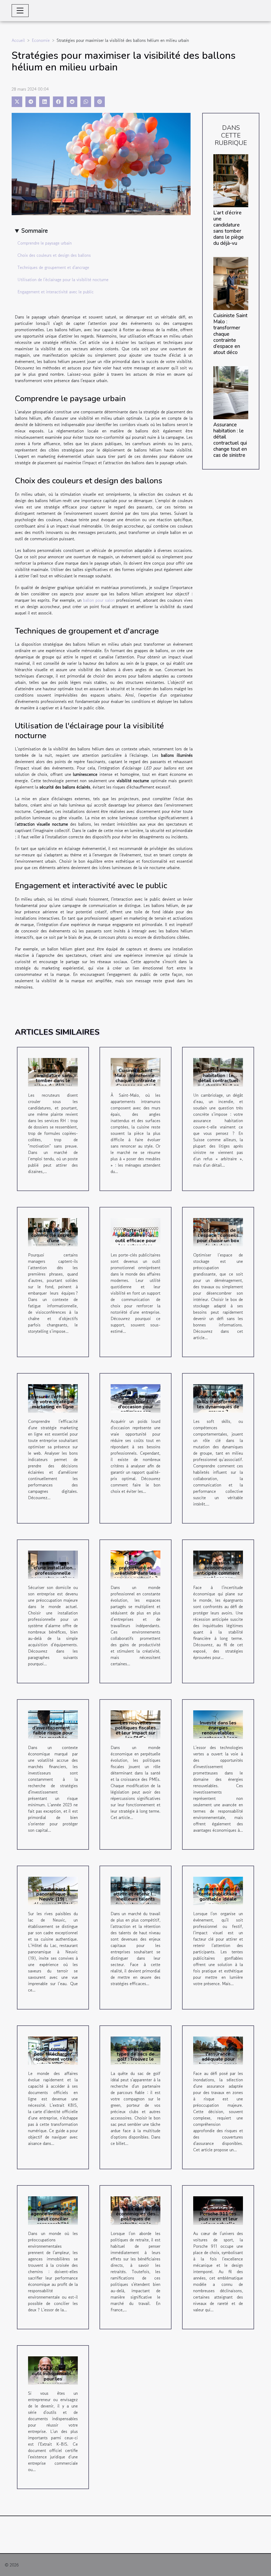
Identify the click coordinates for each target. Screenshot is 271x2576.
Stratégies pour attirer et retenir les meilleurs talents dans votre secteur (135, 1897)
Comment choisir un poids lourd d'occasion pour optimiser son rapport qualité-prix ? (135, 1409)
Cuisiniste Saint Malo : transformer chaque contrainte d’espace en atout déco (135, 1081)
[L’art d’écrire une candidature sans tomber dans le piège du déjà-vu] (231, 180)
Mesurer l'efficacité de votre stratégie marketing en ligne (53, 1402)
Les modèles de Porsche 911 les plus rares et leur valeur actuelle (218, 2216)
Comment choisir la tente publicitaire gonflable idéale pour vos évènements (218, 1899)
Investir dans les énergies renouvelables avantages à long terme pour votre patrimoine (218, 1736)
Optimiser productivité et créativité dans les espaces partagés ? (135, 1570)
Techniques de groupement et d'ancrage (53, 267)
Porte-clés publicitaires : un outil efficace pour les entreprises (136, 1238)
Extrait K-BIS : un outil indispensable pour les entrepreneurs (53, 2376)
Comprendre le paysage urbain (45, 243)
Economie (41, 40)
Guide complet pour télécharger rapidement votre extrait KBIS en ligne (53, 2059)
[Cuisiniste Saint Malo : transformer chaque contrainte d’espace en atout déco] (231, 283)
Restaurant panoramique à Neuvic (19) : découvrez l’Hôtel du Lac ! (53, 1899)
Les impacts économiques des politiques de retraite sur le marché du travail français (136, 2221)
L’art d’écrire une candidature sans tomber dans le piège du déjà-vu (229, 228)
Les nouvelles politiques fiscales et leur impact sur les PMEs (135, 1730)
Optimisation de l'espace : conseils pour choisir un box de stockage (218, 1238)
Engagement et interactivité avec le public (56, 292)
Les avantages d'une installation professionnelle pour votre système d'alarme (53, 1573)
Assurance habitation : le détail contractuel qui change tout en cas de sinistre (230, 440)
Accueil (18, 40)
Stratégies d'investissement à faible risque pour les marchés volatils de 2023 (53, 1733)
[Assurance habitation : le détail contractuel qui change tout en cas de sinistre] (231, 392)
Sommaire (35, 230)
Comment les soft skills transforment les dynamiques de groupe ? (218, 1404)
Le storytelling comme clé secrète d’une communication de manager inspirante (53, 1240)
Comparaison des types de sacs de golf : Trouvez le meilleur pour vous (136, 2056)
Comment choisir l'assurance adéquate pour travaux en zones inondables (218, 2059)
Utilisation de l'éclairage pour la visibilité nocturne (63, 280)
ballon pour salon (99, 600)
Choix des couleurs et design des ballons (54, 255)
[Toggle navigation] (20, 11)
